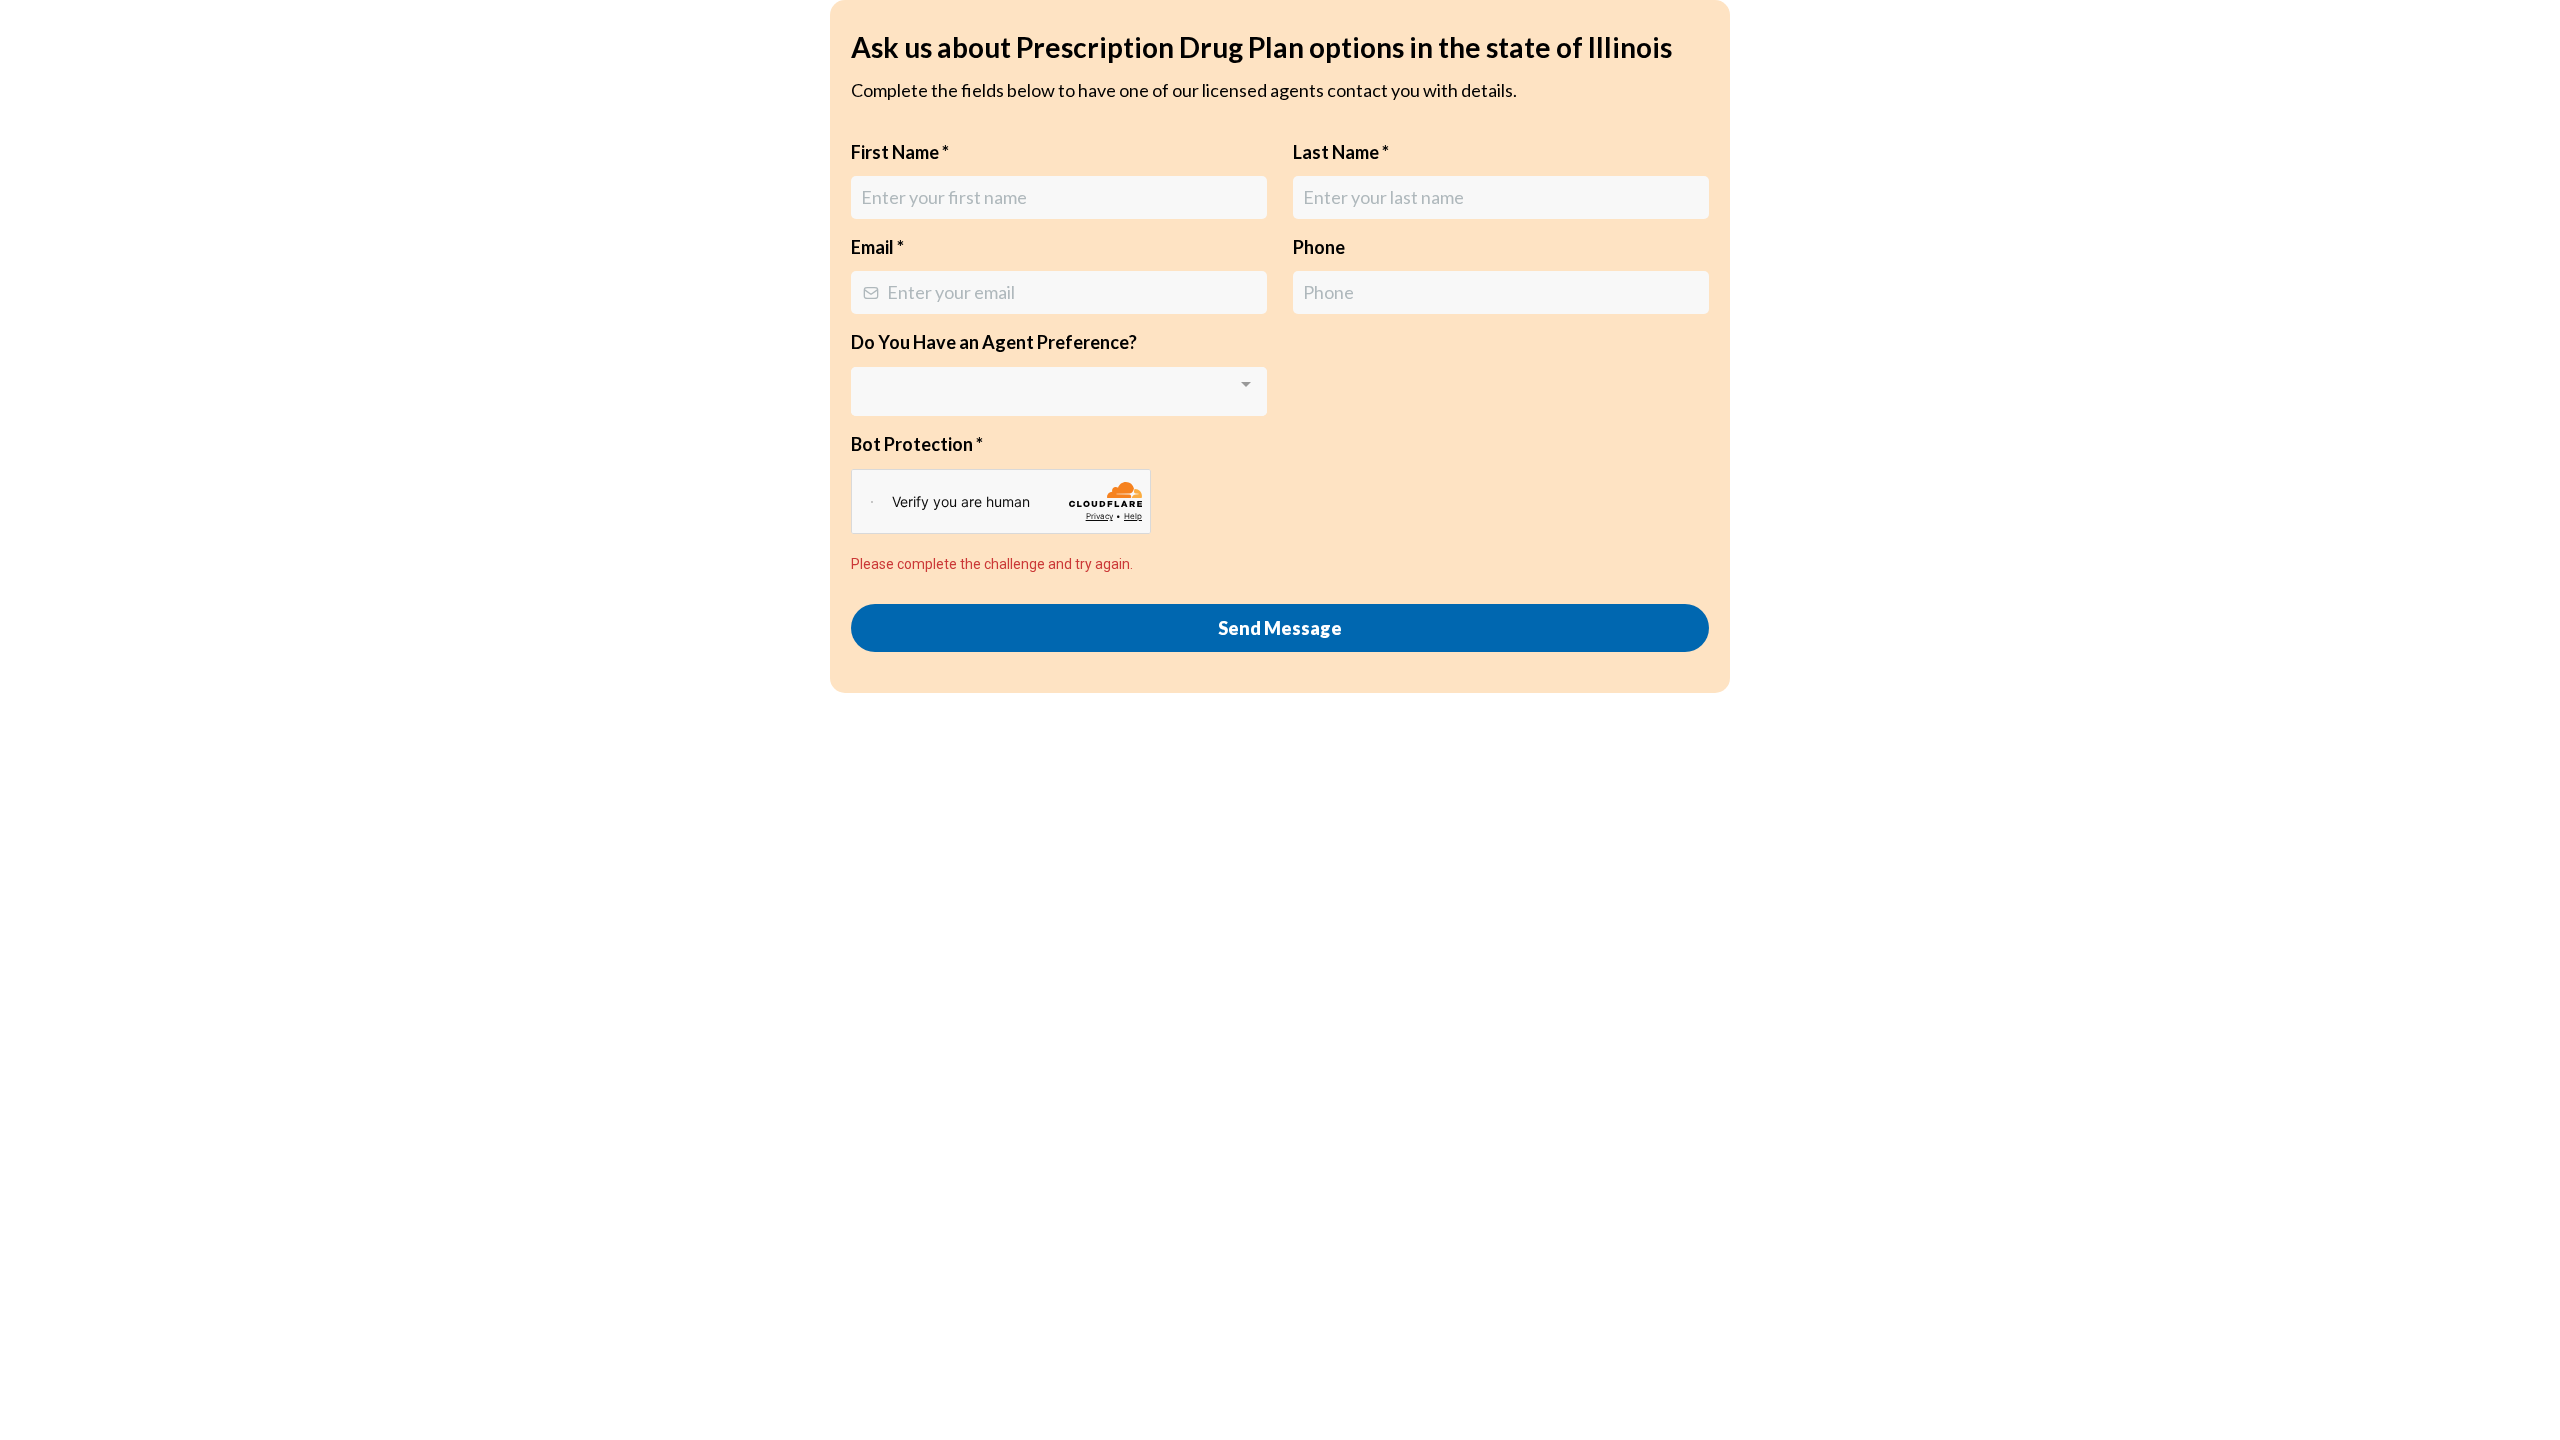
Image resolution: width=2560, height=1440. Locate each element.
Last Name (1341, 152)
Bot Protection (917, 444)
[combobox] (1059, 391)
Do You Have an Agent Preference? (994, 342)
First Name (900, 152)
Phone (1319, 247)
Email (877, 247)
